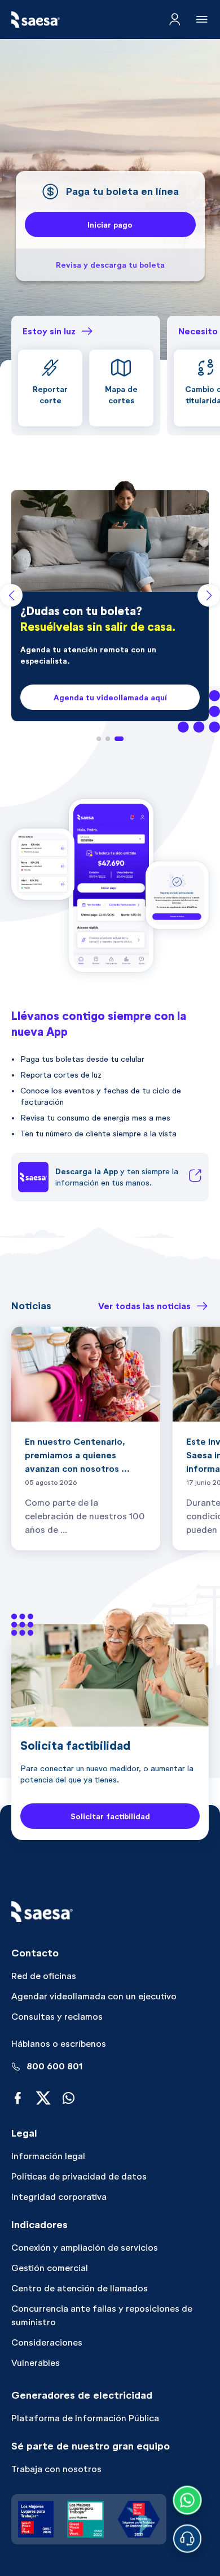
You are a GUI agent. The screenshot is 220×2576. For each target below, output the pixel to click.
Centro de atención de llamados (80, 2288)
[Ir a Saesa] (36, 19)
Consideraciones (47, 2342)
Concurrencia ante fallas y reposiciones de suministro (102, 2315)
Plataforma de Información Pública (85, 2418)
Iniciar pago (110, 225)
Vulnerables (36, 2363)
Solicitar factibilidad (110, 1816)
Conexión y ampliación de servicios (85, 2248)
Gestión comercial (50, 2268)
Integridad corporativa (59, 2197)
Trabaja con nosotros (56, 2469)
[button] (99, 739)
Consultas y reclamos (57, 2017)
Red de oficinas (44, 1976)
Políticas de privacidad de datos (79, 2176)
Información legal (48, 2156)
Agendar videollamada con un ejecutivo (94, 1996)
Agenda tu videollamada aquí (110, 698)
